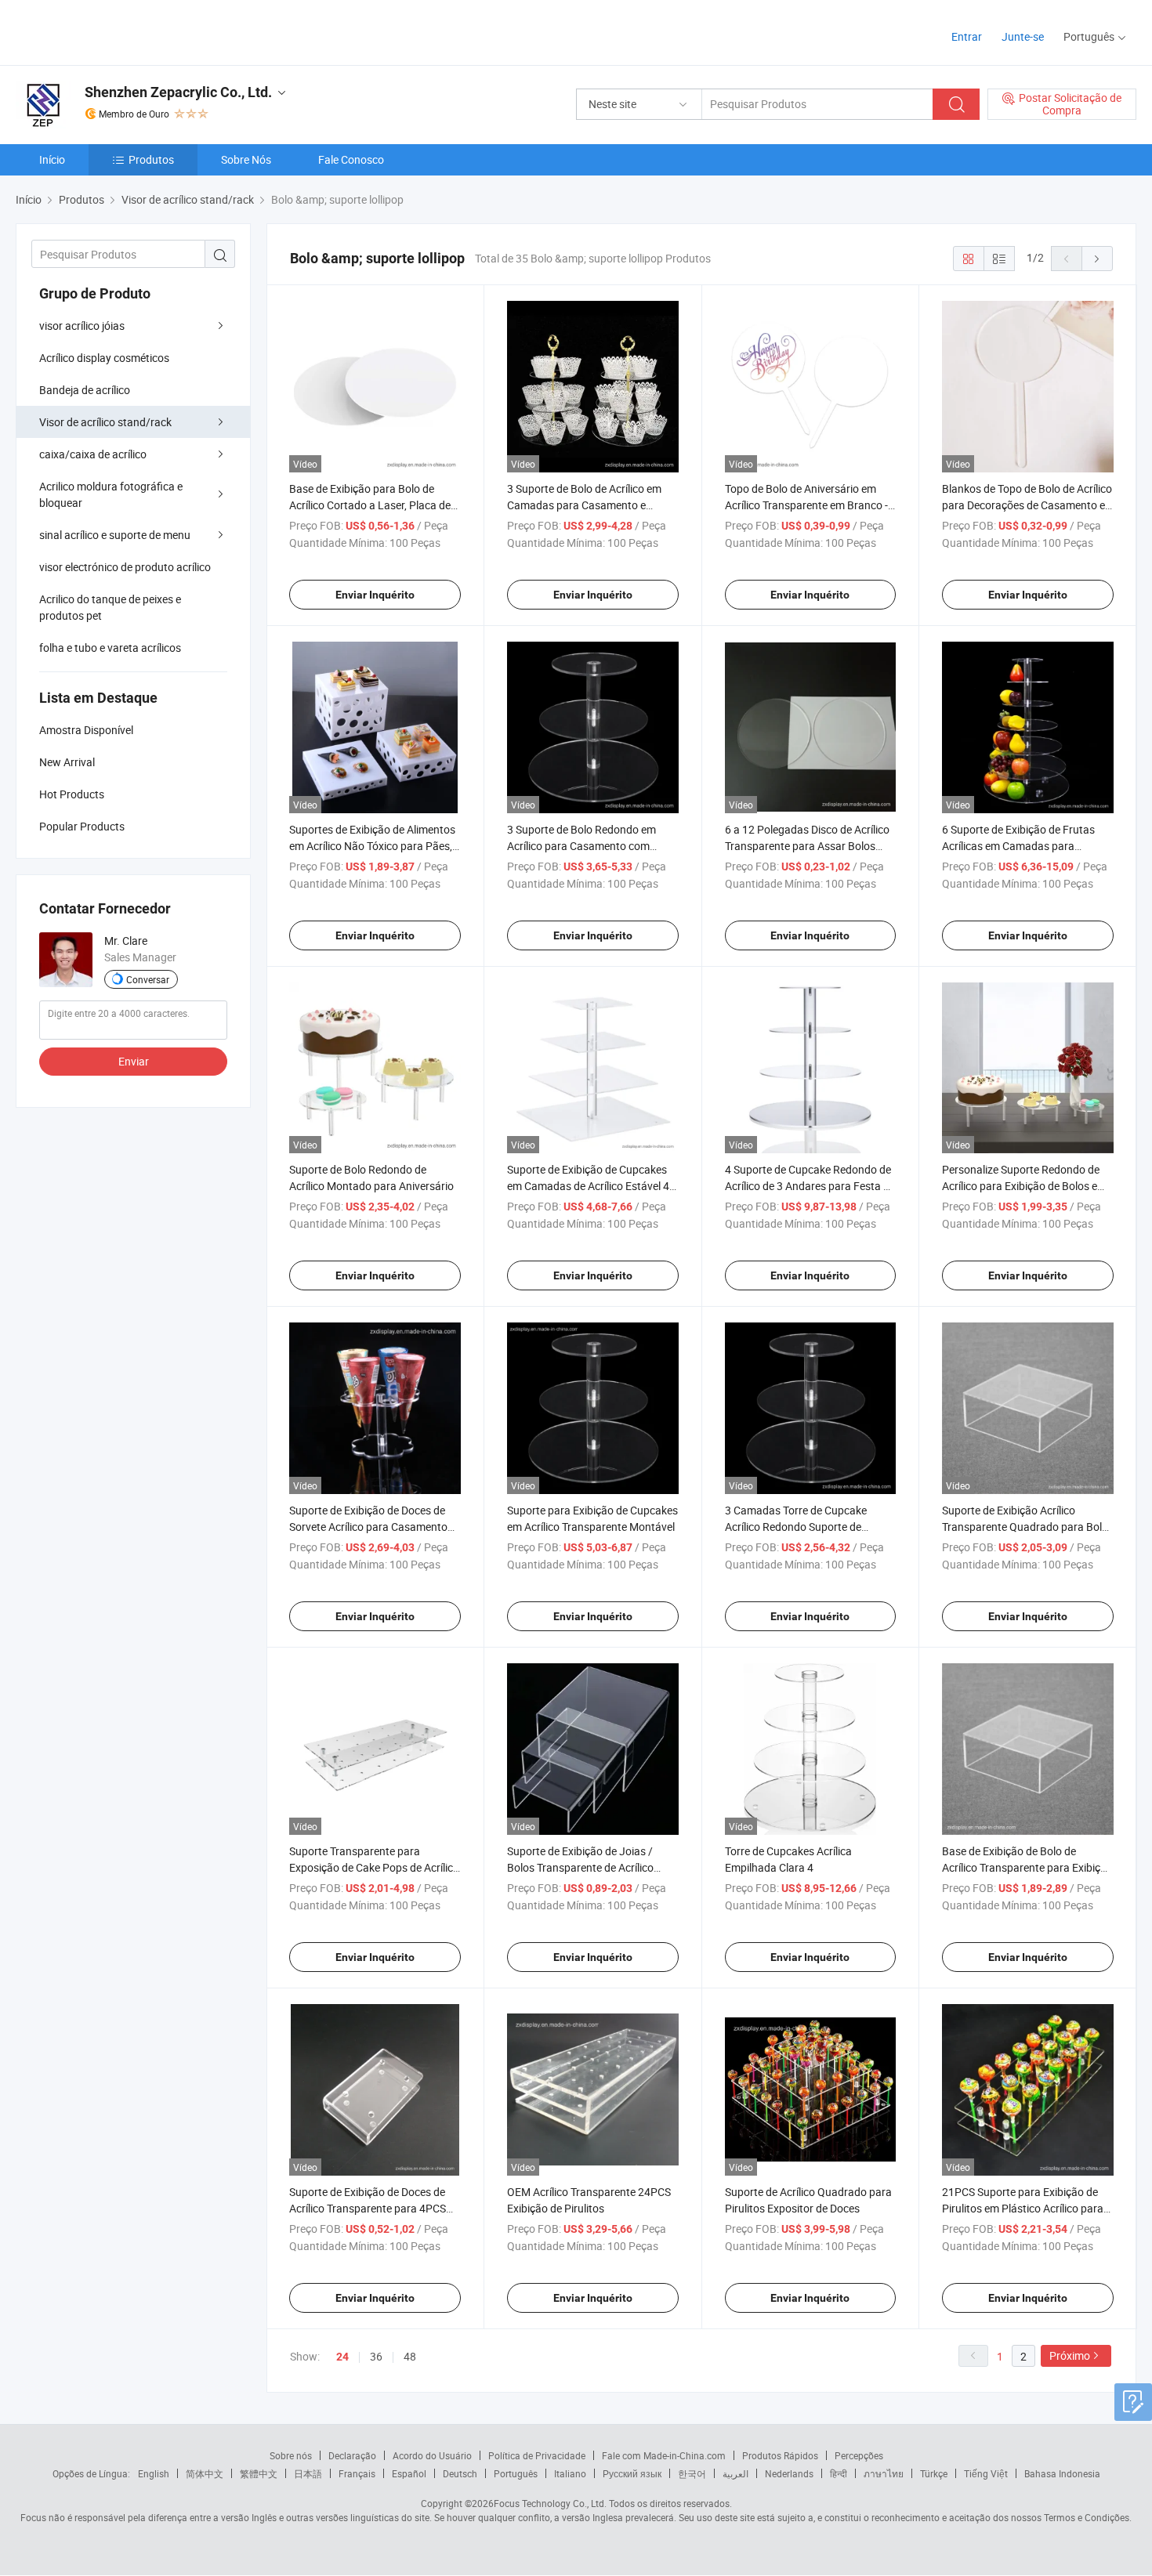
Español (409, 2473)
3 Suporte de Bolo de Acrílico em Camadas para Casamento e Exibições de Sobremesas (584, 505)
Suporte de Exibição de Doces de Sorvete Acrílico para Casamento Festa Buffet (368, 1527)
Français (357, 2473)
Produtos (151, 159)
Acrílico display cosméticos (104, 358)
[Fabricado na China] (116, 31)
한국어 (692, 2473)
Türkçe (934, 2473)
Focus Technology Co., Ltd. (550, 2503)
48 (410, 2356)
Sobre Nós (246, 159)
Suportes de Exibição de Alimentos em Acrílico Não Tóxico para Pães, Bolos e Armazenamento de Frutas (373, 846)
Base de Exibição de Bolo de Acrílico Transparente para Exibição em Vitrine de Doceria (1027, 1867)
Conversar (148, 979)
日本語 (308, 2473)
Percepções (859, 2455)
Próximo (1070, 2355)
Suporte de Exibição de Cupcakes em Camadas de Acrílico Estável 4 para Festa (588, 1186)
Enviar (134, 1061)
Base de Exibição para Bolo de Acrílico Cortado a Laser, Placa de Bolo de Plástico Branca (370, 505)
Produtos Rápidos (780, 2455)
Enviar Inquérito (375, 595)
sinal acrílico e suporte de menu (115, 535)
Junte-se (1023, 36)
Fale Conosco (351, 159)
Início (52, 159)
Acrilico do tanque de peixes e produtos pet (110, 607)
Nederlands (789, 2473)
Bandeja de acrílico (85, 390)
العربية (735, 2473)
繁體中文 (259, 2473)
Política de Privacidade (537, 2455)
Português (516, 2473)
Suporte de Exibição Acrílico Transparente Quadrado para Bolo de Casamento (1025, 1527)
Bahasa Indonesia (1062, 2473)
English (154, 2473)
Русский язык (632, 2473)
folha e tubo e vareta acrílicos (110, 648)
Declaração (352, 2455)
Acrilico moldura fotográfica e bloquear (111, 494)
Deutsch (460, 2473)
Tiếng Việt (986, 2473)
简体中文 (205, 2473)
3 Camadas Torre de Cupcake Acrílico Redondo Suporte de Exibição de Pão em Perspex (796, 1527)
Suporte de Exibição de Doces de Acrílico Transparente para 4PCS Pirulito (368, 2208)
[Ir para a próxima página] (1097, 259)
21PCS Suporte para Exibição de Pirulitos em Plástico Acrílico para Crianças (1023, 2208)
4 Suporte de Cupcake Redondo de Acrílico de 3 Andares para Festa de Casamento (810, 1186)
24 (342, 2357)
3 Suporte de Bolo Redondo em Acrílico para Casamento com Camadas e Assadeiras (581, 846)
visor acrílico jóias (82, 326)
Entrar (967, 36)
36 (376, 2356)
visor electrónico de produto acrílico (125, 567)
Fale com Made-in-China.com (664, 2455)
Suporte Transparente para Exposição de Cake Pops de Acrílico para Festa (374, 1867)
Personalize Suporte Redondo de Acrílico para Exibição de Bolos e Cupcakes (1021, 1186)
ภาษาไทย (884, 2473)
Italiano (570, 2473)
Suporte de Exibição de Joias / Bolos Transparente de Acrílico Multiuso (580, 1867)
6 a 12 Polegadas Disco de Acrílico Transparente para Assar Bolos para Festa (807, 846)
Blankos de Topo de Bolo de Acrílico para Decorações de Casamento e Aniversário (1027, 505)
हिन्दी (839, 2473)
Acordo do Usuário (432, 2455)
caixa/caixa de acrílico (93, 454)
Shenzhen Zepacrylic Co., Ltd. (178, 92)
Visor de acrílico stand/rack (105, 422)
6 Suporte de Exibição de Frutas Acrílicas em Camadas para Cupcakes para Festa (1018, 846)
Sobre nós (291, 2455)
